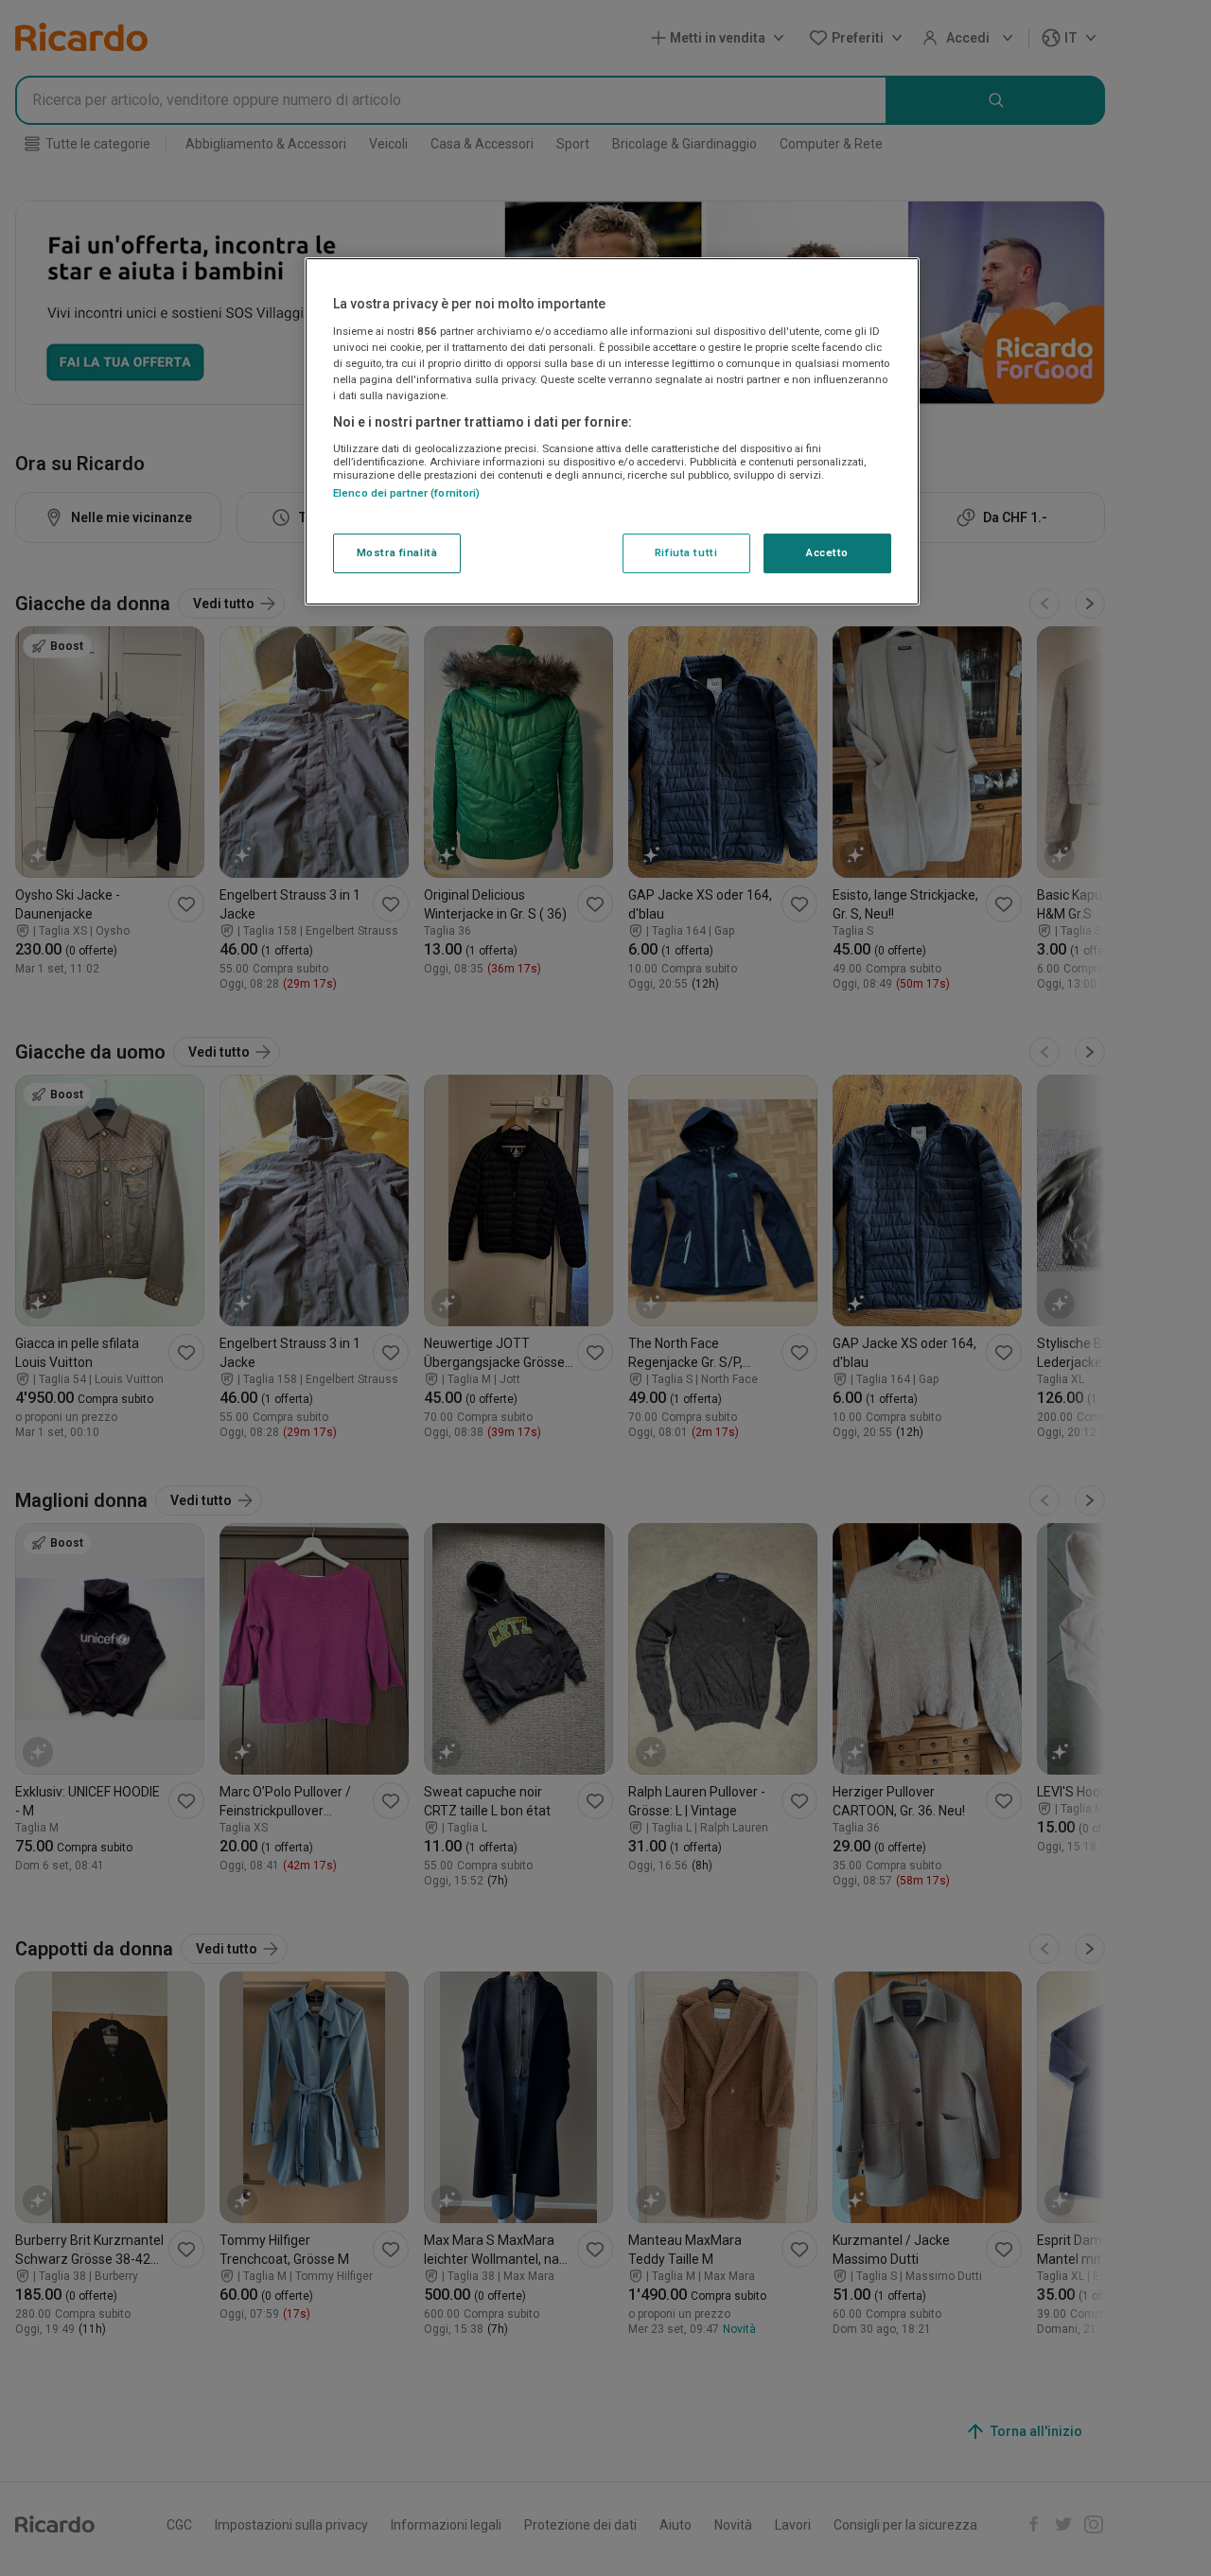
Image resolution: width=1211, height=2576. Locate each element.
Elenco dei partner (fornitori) (406, 493)
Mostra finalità (397, 552)
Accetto (827, 552)
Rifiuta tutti (686, 552)
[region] (612, 431)
